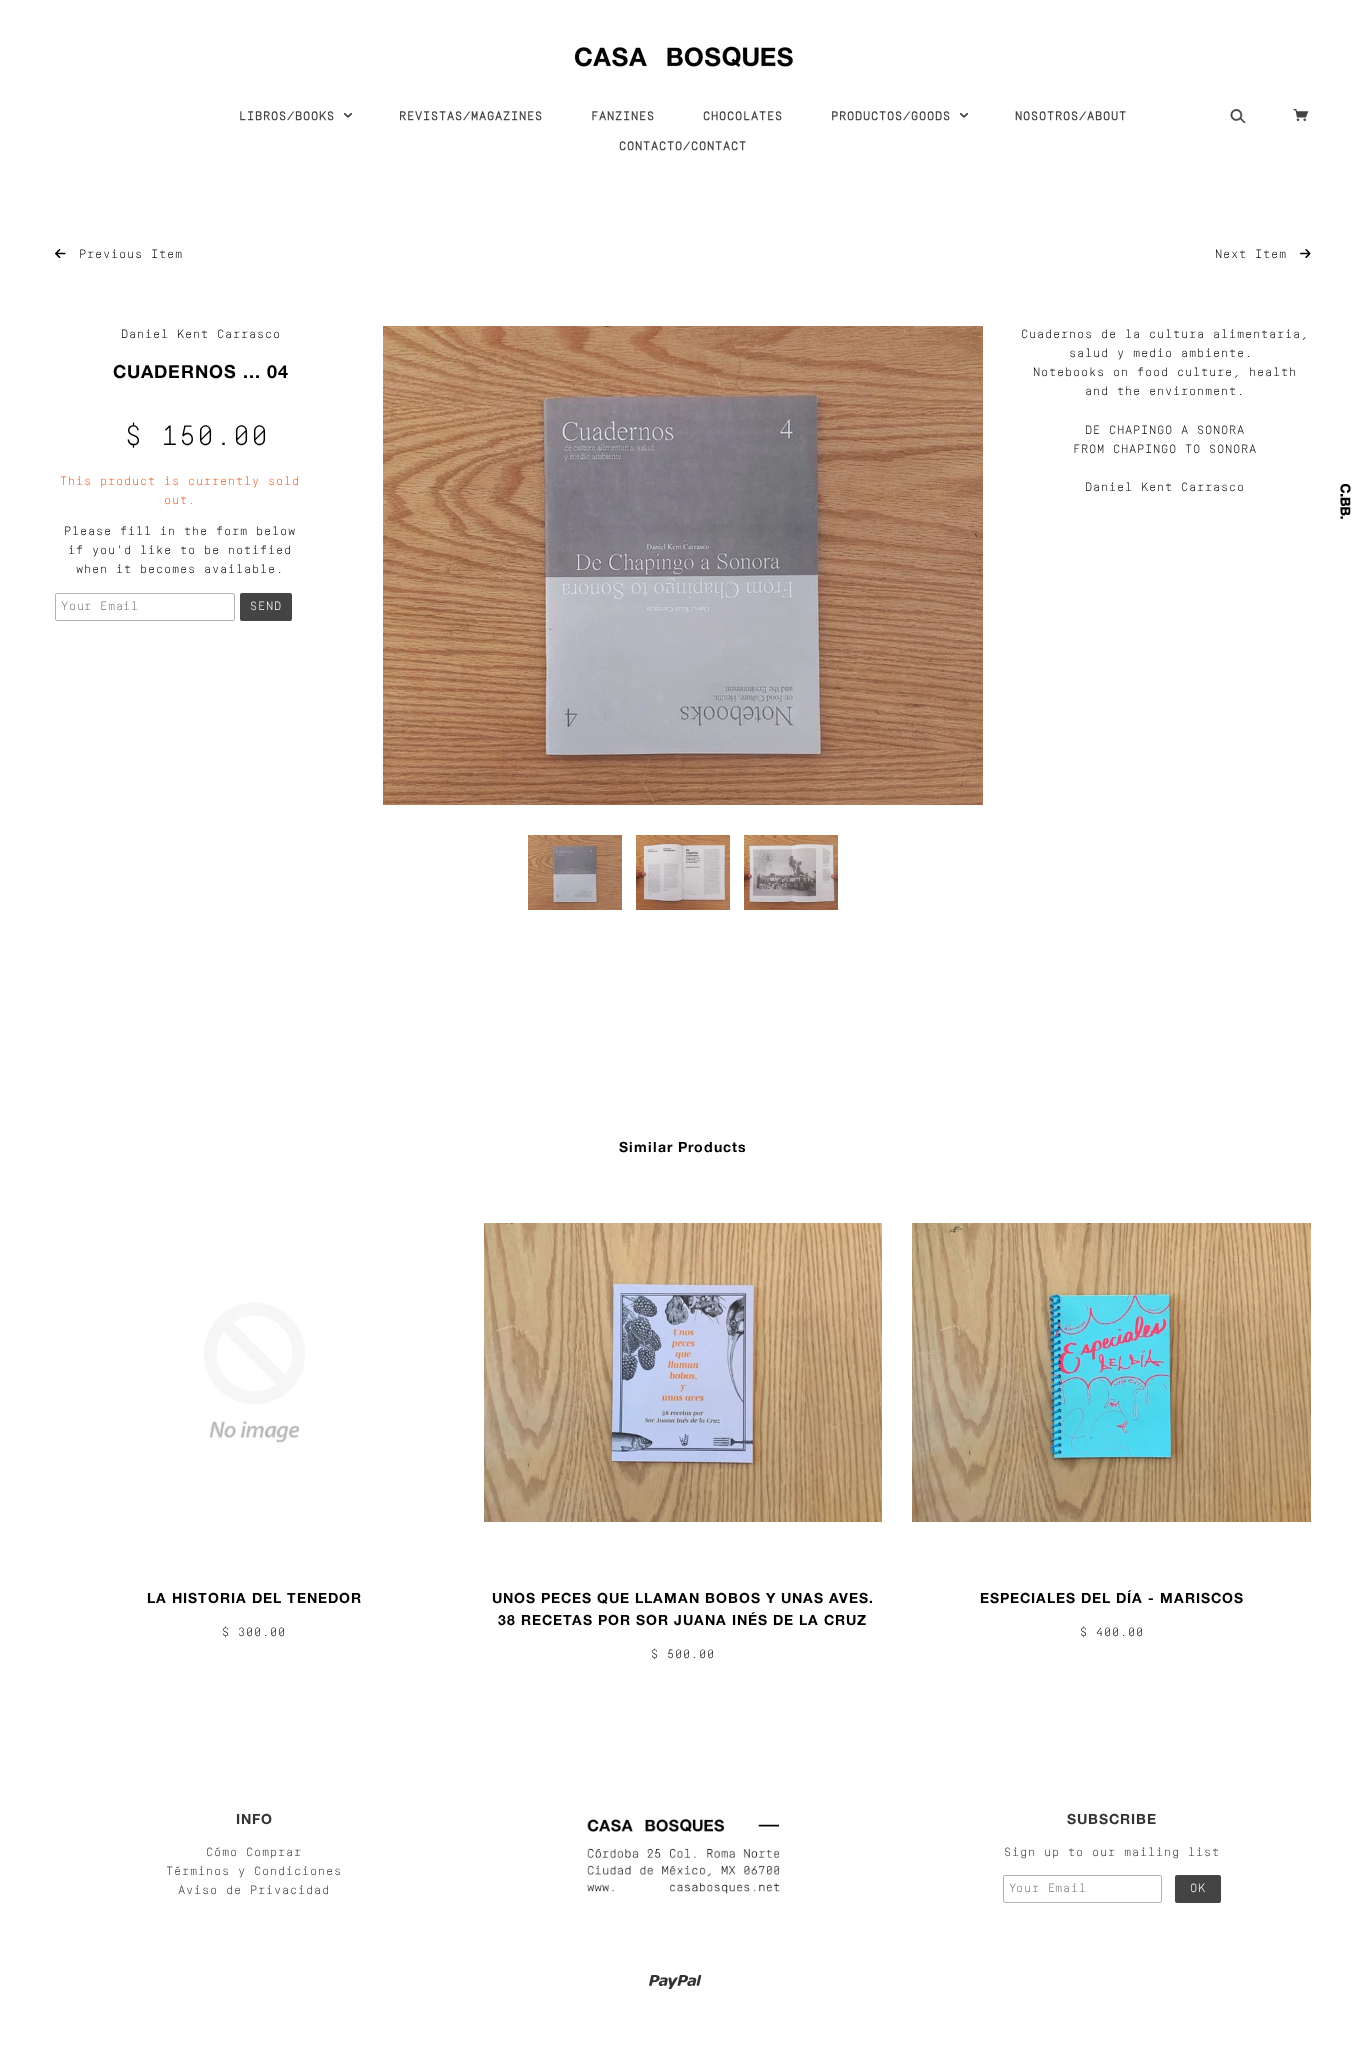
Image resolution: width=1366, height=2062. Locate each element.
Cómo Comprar (254, 1853)
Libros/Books (291, 117)
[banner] (683, 52)
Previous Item (127, 255)
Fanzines (623, 117)
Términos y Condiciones (254, 1872)
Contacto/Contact (683, 147)
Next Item (1255, 255)
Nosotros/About (1071, 117)
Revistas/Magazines (471, 117)
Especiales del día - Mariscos (1112, 1597)
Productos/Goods (895, 117)
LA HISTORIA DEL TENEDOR (254, 1597)
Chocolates (743, 117)
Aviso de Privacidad (254, 1891)
